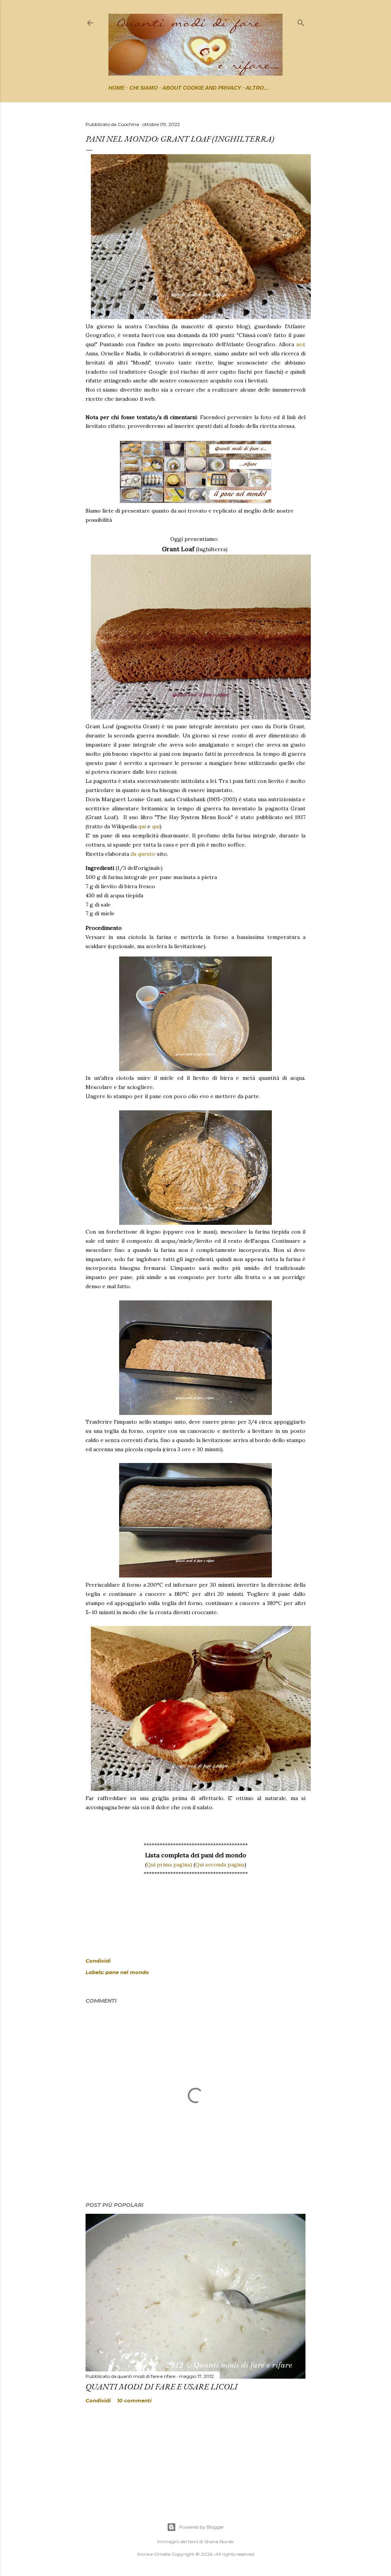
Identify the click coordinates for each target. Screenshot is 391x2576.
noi (300, 344)
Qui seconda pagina (220, 1865)
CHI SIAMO (144, 88)
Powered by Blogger (202, 2527)
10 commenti (134, 2400)
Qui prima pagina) (169, 1865)
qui (142, 826)
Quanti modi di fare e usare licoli (162, 2386)
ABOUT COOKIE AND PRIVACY (202, 88)
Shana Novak (219, 2541)
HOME (116, 88)
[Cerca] (301, 21)
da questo (143, 854)
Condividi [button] (98, 1961)
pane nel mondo (127, 1972)
